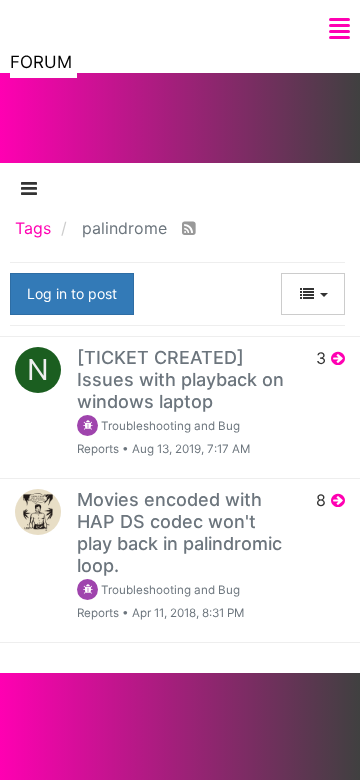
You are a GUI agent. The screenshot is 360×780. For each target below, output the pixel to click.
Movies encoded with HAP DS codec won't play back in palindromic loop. (179, 532)
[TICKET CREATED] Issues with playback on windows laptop (180, 379)
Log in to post (72, 293)
